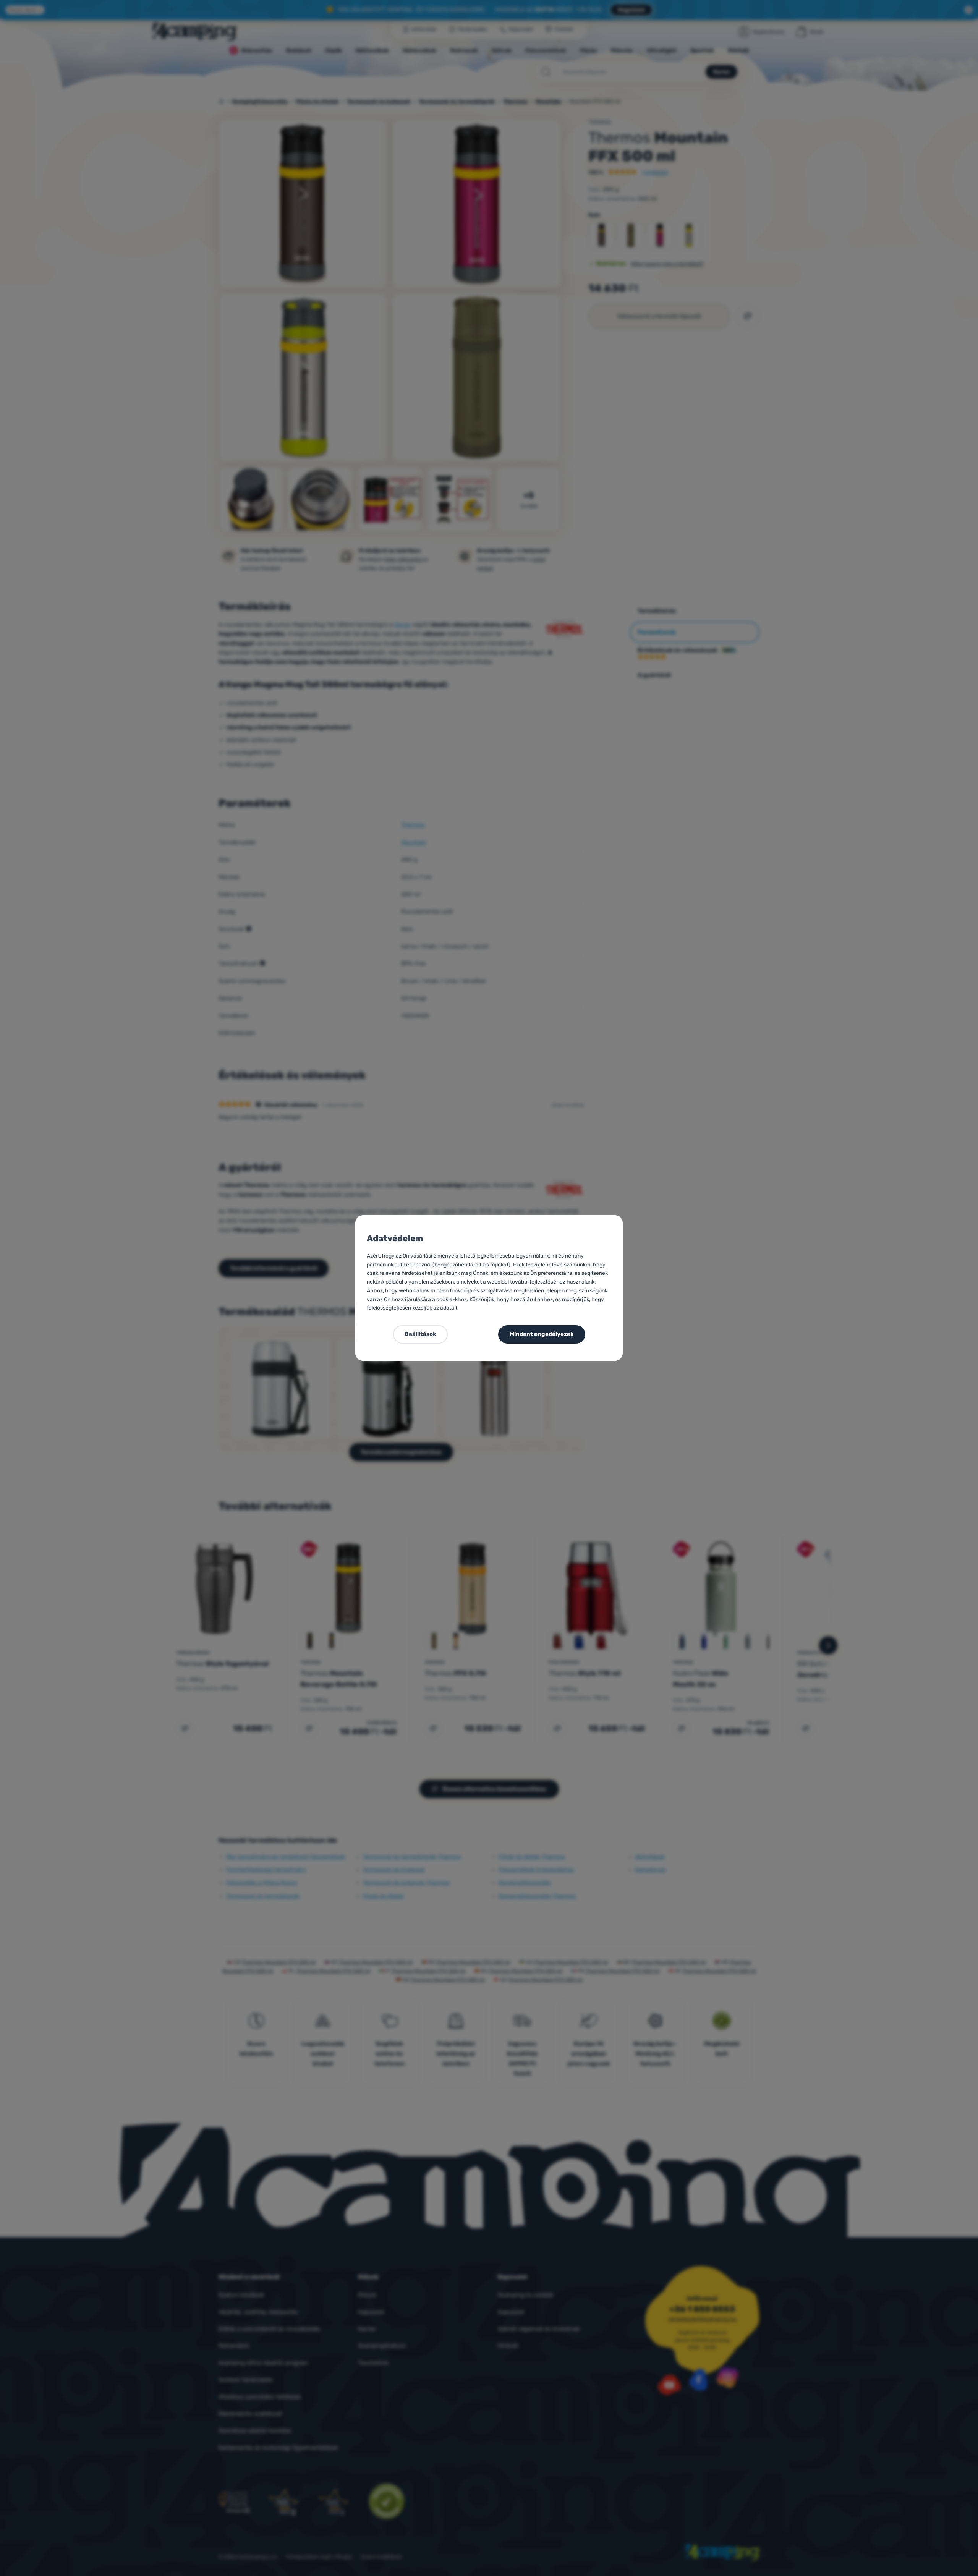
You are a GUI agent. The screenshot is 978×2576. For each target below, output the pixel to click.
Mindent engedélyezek (542, 1334)
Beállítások (420, 1334)
